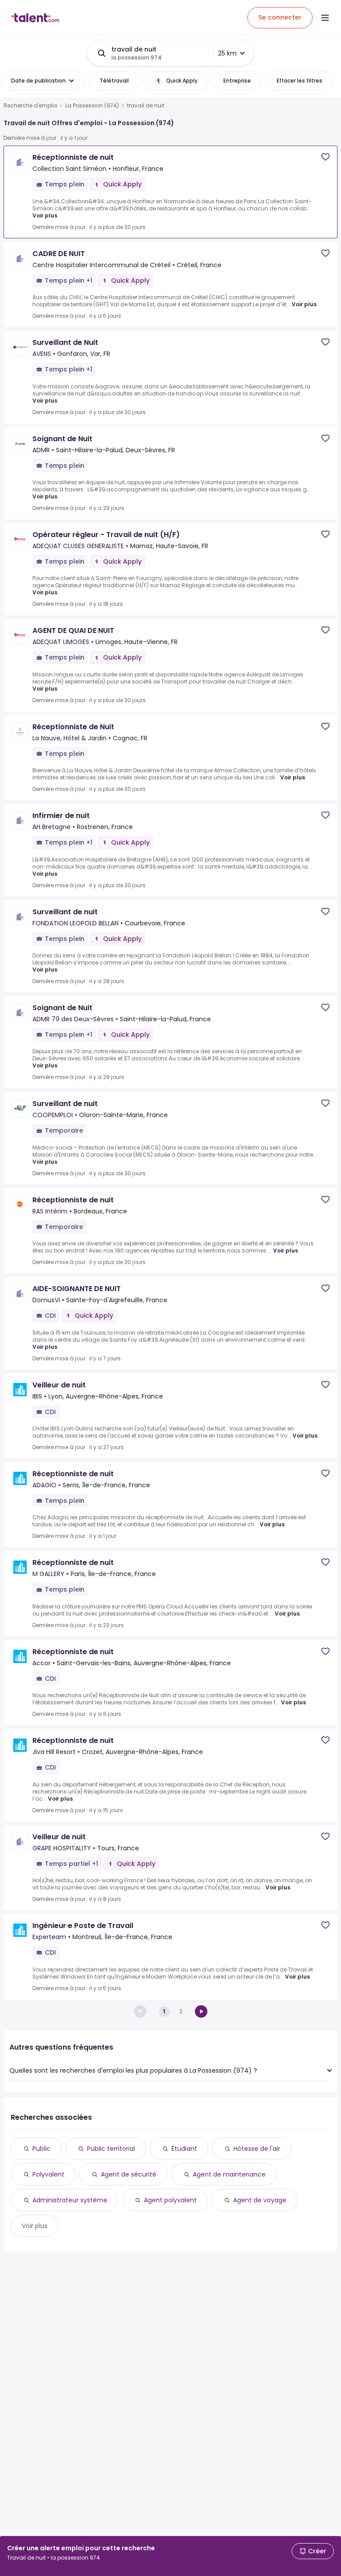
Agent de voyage (260, 2200)
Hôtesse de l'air (257, 2149)
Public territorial (111, 2149)
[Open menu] (325, 18)
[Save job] (325, 157)
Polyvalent (48, 2174)
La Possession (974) (92, 106)
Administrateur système (70, 2200)
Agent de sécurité (129, 2174)
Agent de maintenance (229, 2174)
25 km (227, 53)
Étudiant (184, 2149)
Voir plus (45, 215)
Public (42, 2149)
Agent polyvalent (170, 2200)
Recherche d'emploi (30, 106)
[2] (201, 2011)
